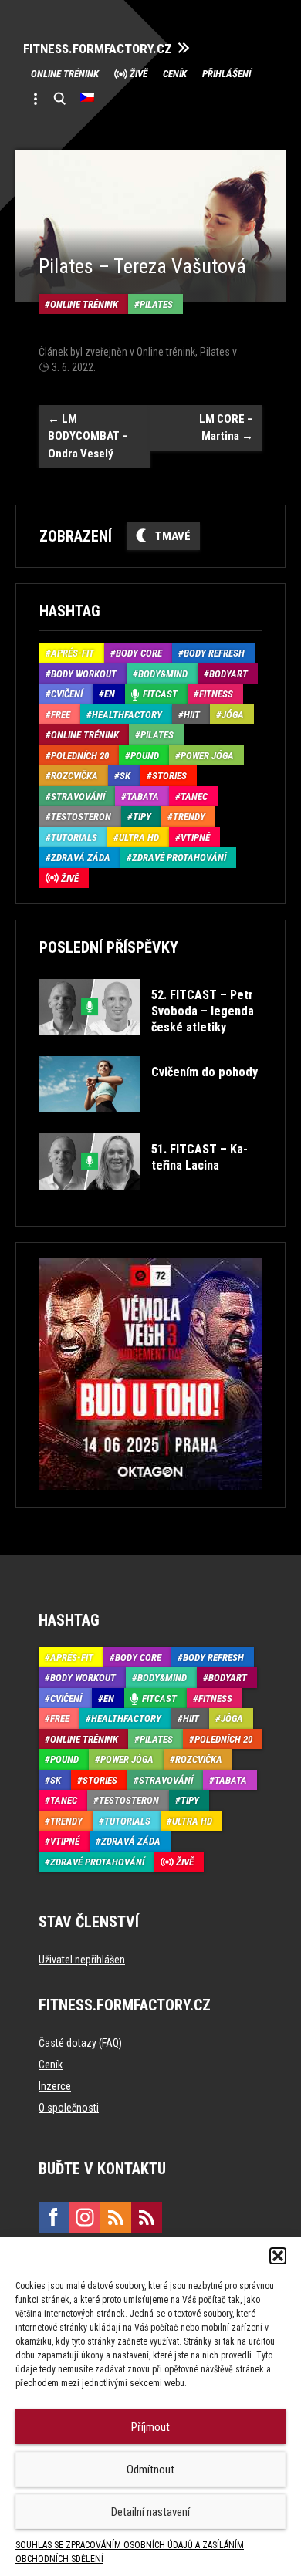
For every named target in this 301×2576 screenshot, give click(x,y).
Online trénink (65, 74)
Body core (139, 653)
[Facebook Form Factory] (54, 2217)
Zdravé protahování (179, 858)
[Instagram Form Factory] (85, 2217)
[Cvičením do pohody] (149, 1124)
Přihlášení (227, 74)
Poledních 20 (80, 756)
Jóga (233, 715)
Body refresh (214, 653)
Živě (139, 74)
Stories (169, 776)
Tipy (142, 817)
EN (110, 694)
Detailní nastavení (150, 2512)
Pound (145, 756)
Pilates (156, 304)
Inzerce (55, 2086)
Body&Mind (163, 674)
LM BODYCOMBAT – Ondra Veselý (88, 436)
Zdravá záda (81, 858)
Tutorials (74, 837)
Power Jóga (207, 756)
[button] (278, 2256)
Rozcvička (74, 776)
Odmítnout (150, 2470)
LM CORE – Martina (226, 428)
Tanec (194, 797)
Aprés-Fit (73, 653)
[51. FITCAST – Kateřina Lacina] (149, 1201)
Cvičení (67, 694)
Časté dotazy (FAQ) (80, 2043)
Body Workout (84, 674)
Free (61, 715)
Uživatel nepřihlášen (82, 1960)
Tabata (143, 797)
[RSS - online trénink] (147, 2217)
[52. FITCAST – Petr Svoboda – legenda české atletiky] (149, 1047)
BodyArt (228, 674)
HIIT (192, 715)
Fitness (216, 694)
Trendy (189, 817)
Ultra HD (139, 837)
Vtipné (195, 837)
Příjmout (150, 2427)
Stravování (78, 797)
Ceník (175, 74)
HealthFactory (127, 715)
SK (125, 776)
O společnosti (69, 2108)
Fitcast (160, 694)
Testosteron (81, 817)
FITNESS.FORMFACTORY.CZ (98, 49)
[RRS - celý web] (116, 2217)
